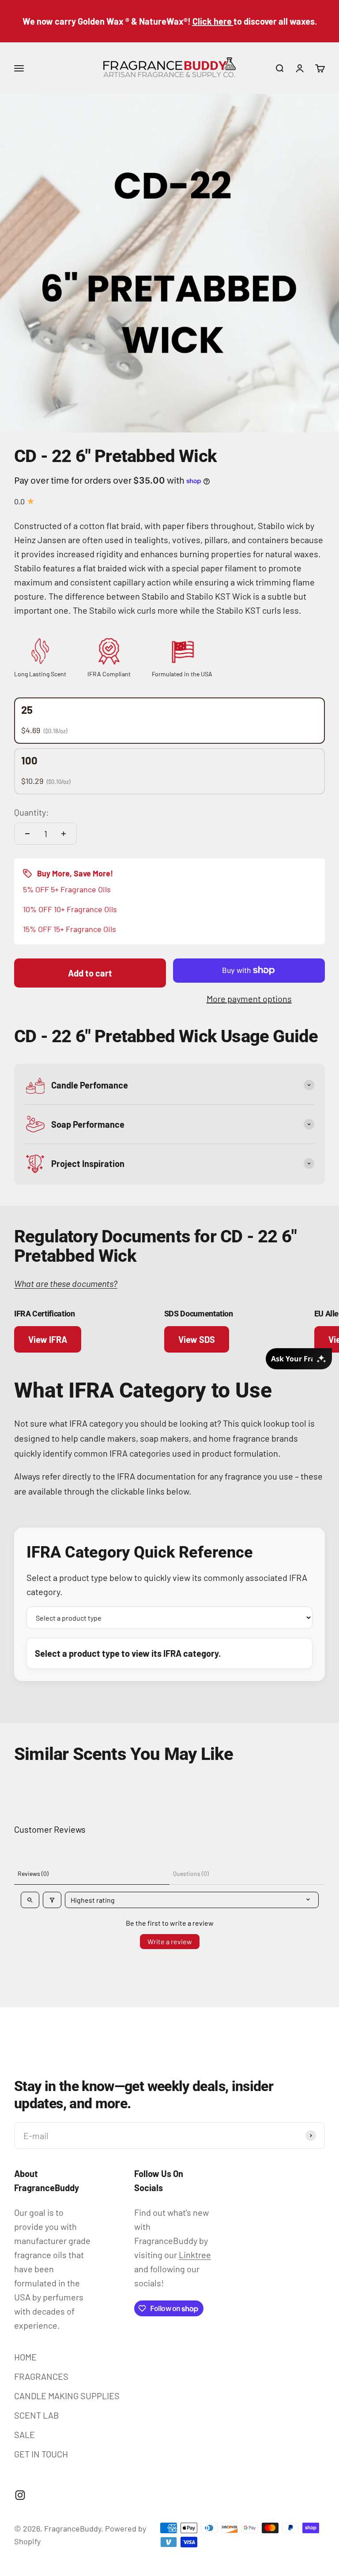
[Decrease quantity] (27, 834)
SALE (24, 2434)
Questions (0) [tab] (191, 1873)
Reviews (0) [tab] (33, 1873)
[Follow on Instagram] (20, 2495)
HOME (25, 2357)
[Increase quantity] (64, 834)
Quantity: (32, 812)
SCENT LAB (37, 2415)
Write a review (170, 1941)
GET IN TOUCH (41, 2454)
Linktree (195, 2255)
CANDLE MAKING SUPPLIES (67, 2396)
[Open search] (30, 1900)
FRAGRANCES (41, 2376)
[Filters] (52, 1900)
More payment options (249, 999)
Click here (212, 21)
